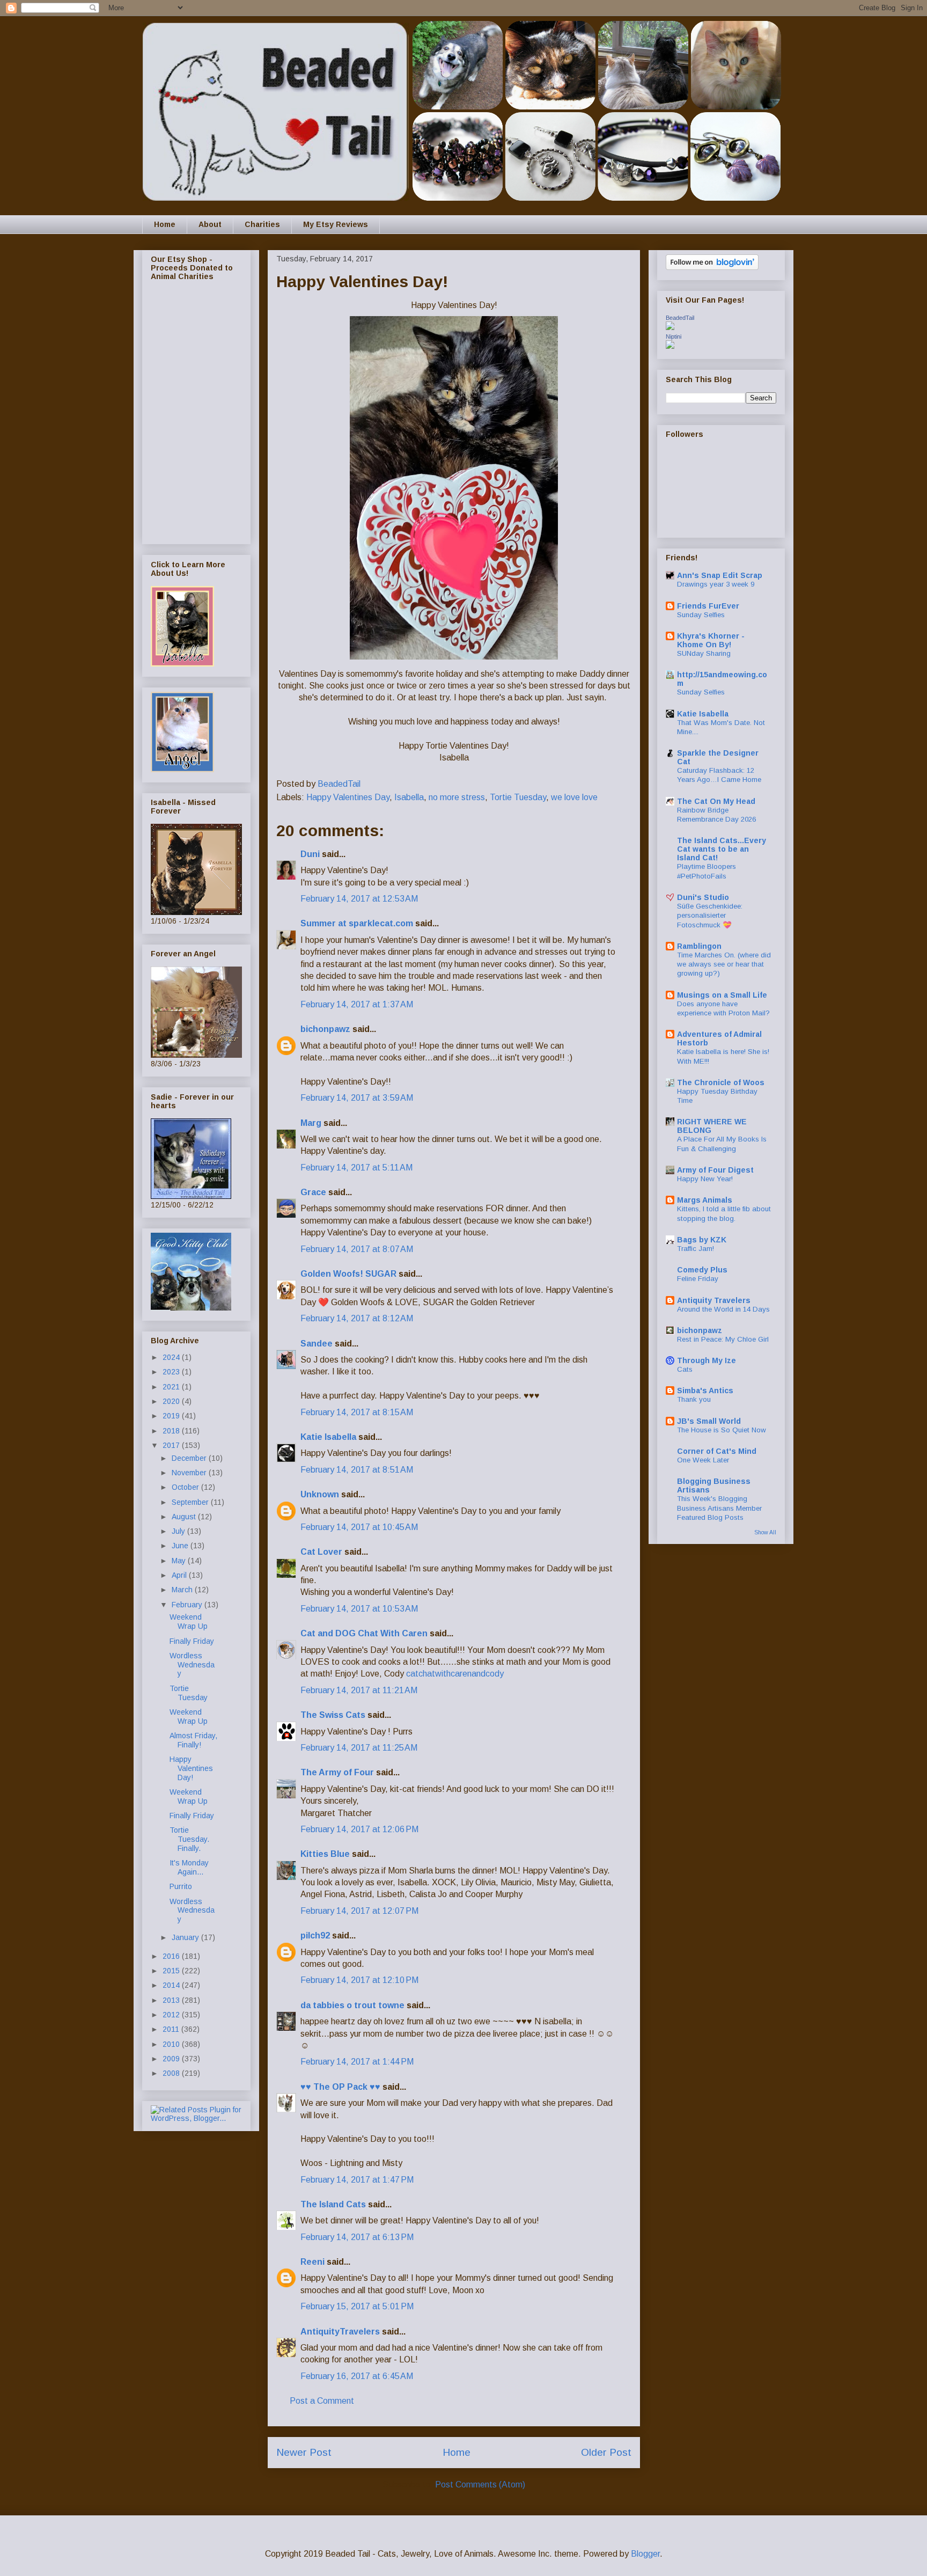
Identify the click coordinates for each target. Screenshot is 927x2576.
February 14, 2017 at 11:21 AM (359, 1690)
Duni (310, 854)
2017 (172, 1445)
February (188, 1605)
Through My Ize (707, 1360)
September (191, 1502)
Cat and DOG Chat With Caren (364, 1633)
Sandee (317, 1344)
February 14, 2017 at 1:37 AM (357, 1004)
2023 (172, 1372)
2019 (172, 1416)
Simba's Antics (705, 1391)
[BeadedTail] (670, 327)
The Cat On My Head (716, 801)
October (186, 1487)
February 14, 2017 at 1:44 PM (357, 2062)
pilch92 (315, 1935)
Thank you (694, 1399)
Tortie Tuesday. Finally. (189, 1839)
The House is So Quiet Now (722, 1430)
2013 (172, 2000)
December (190, 1458)
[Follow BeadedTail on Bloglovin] (712, 267)
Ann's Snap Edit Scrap (720, 575)
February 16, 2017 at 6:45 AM (357, 2376)
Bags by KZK (702, 1240)
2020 (172, 1401)
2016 (172, 1956)
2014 (172, 1985)
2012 (172, 2015)
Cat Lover (321, 1552)
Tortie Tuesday (518, 797)
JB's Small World (709, 1421)
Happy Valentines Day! (191, 1768)
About (210, 224)
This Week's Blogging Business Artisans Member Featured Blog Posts (719, 1508)
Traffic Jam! (696, 1249)
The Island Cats (333, 2204)
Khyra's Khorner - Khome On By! (711, 640)
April (180, 1575)
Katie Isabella (328, 1437)
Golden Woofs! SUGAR (348, 1274)
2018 (172, 1431)
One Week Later (703, 1460)
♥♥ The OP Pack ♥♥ (340, 2087)
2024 (172, 1357)
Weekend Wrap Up (189, 1622)
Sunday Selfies (701, 615)
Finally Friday (192, 1641)
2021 (172, 1387)
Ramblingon (699, 946)
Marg (311, 1123)
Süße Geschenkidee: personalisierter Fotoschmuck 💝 (710, 916)
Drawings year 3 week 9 (716, 584)
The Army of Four (337, 1772)
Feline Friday (698, 1279)
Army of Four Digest (715, 1170)
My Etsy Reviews (336, 224)
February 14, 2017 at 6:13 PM (357, 2237)
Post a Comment (322, 2401)
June (181, 1546)
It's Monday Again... (189, 1867)
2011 (172, 2029)
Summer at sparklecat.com (357, 923)
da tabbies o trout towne (352, 2005)
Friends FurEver (708, 606)
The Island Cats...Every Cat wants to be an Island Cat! (722, 849)
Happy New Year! (705, 1179)
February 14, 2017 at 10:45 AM (359, 1527)
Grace (313, 1192)
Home (165, 224)
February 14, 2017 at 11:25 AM (359, 1748)
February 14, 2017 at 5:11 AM (356, 1168)
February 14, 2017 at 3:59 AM (357, 1098)
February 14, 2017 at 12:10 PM (359, 1980)
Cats (685, 1369)
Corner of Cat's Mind (717, 1451)
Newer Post (304, 2452)
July (179, 1531)
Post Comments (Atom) (480, 2484)
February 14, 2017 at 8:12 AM (357, 1318)
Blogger (645, 2554)
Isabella (409, 797)
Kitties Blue (325, 1854)
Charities (262, 224)
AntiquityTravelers (340, 2332)
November (190, 1473)
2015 (172, 1971)
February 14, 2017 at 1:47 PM (357, 2180)
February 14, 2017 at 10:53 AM (359, 1609)
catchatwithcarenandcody (455, 1674)
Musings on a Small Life (722, 995)
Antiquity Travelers (714, 1300)
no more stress (457, 797)
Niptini (674, 336)
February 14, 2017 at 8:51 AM (357, 1470)
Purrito (181, 1886)
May (180, 1561)
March (183, 1590)
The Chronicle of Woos (721, 1082)
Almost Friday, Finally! (193, 1740)
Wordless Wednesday (192, 1665)
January (186, 1937)
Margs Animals (705, 1200)
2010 (172, 2044)
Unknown (320, 1494)
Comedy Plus (702, 1270)
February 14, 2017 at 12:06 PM (359, 1829)
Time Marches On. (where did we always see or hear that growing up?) (724, 964)
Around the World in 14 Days (723, 1309)
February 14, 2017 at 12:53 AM (359, 899)
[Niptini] (670, 346)
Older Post (606, 2452)
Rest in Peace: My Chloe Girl (723, 1339)
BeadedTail (680, 318)
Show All (765, 1532)
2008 (172, 2073)
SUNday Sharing (704, 653)
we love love (574, 797)
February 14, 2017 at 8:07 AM (357, 1249)
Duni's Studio (703, 897)
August (185, 1517)
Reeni (312, 2262)
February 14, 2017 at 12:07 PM (359, 1911)
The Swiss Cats (333, 1715)
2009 (172, 2059)
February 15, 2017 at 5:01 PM (357, 2306)
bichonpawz (325, 1029)
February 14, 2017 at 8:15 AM (357, 1412)
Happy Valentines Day (348, 797)
